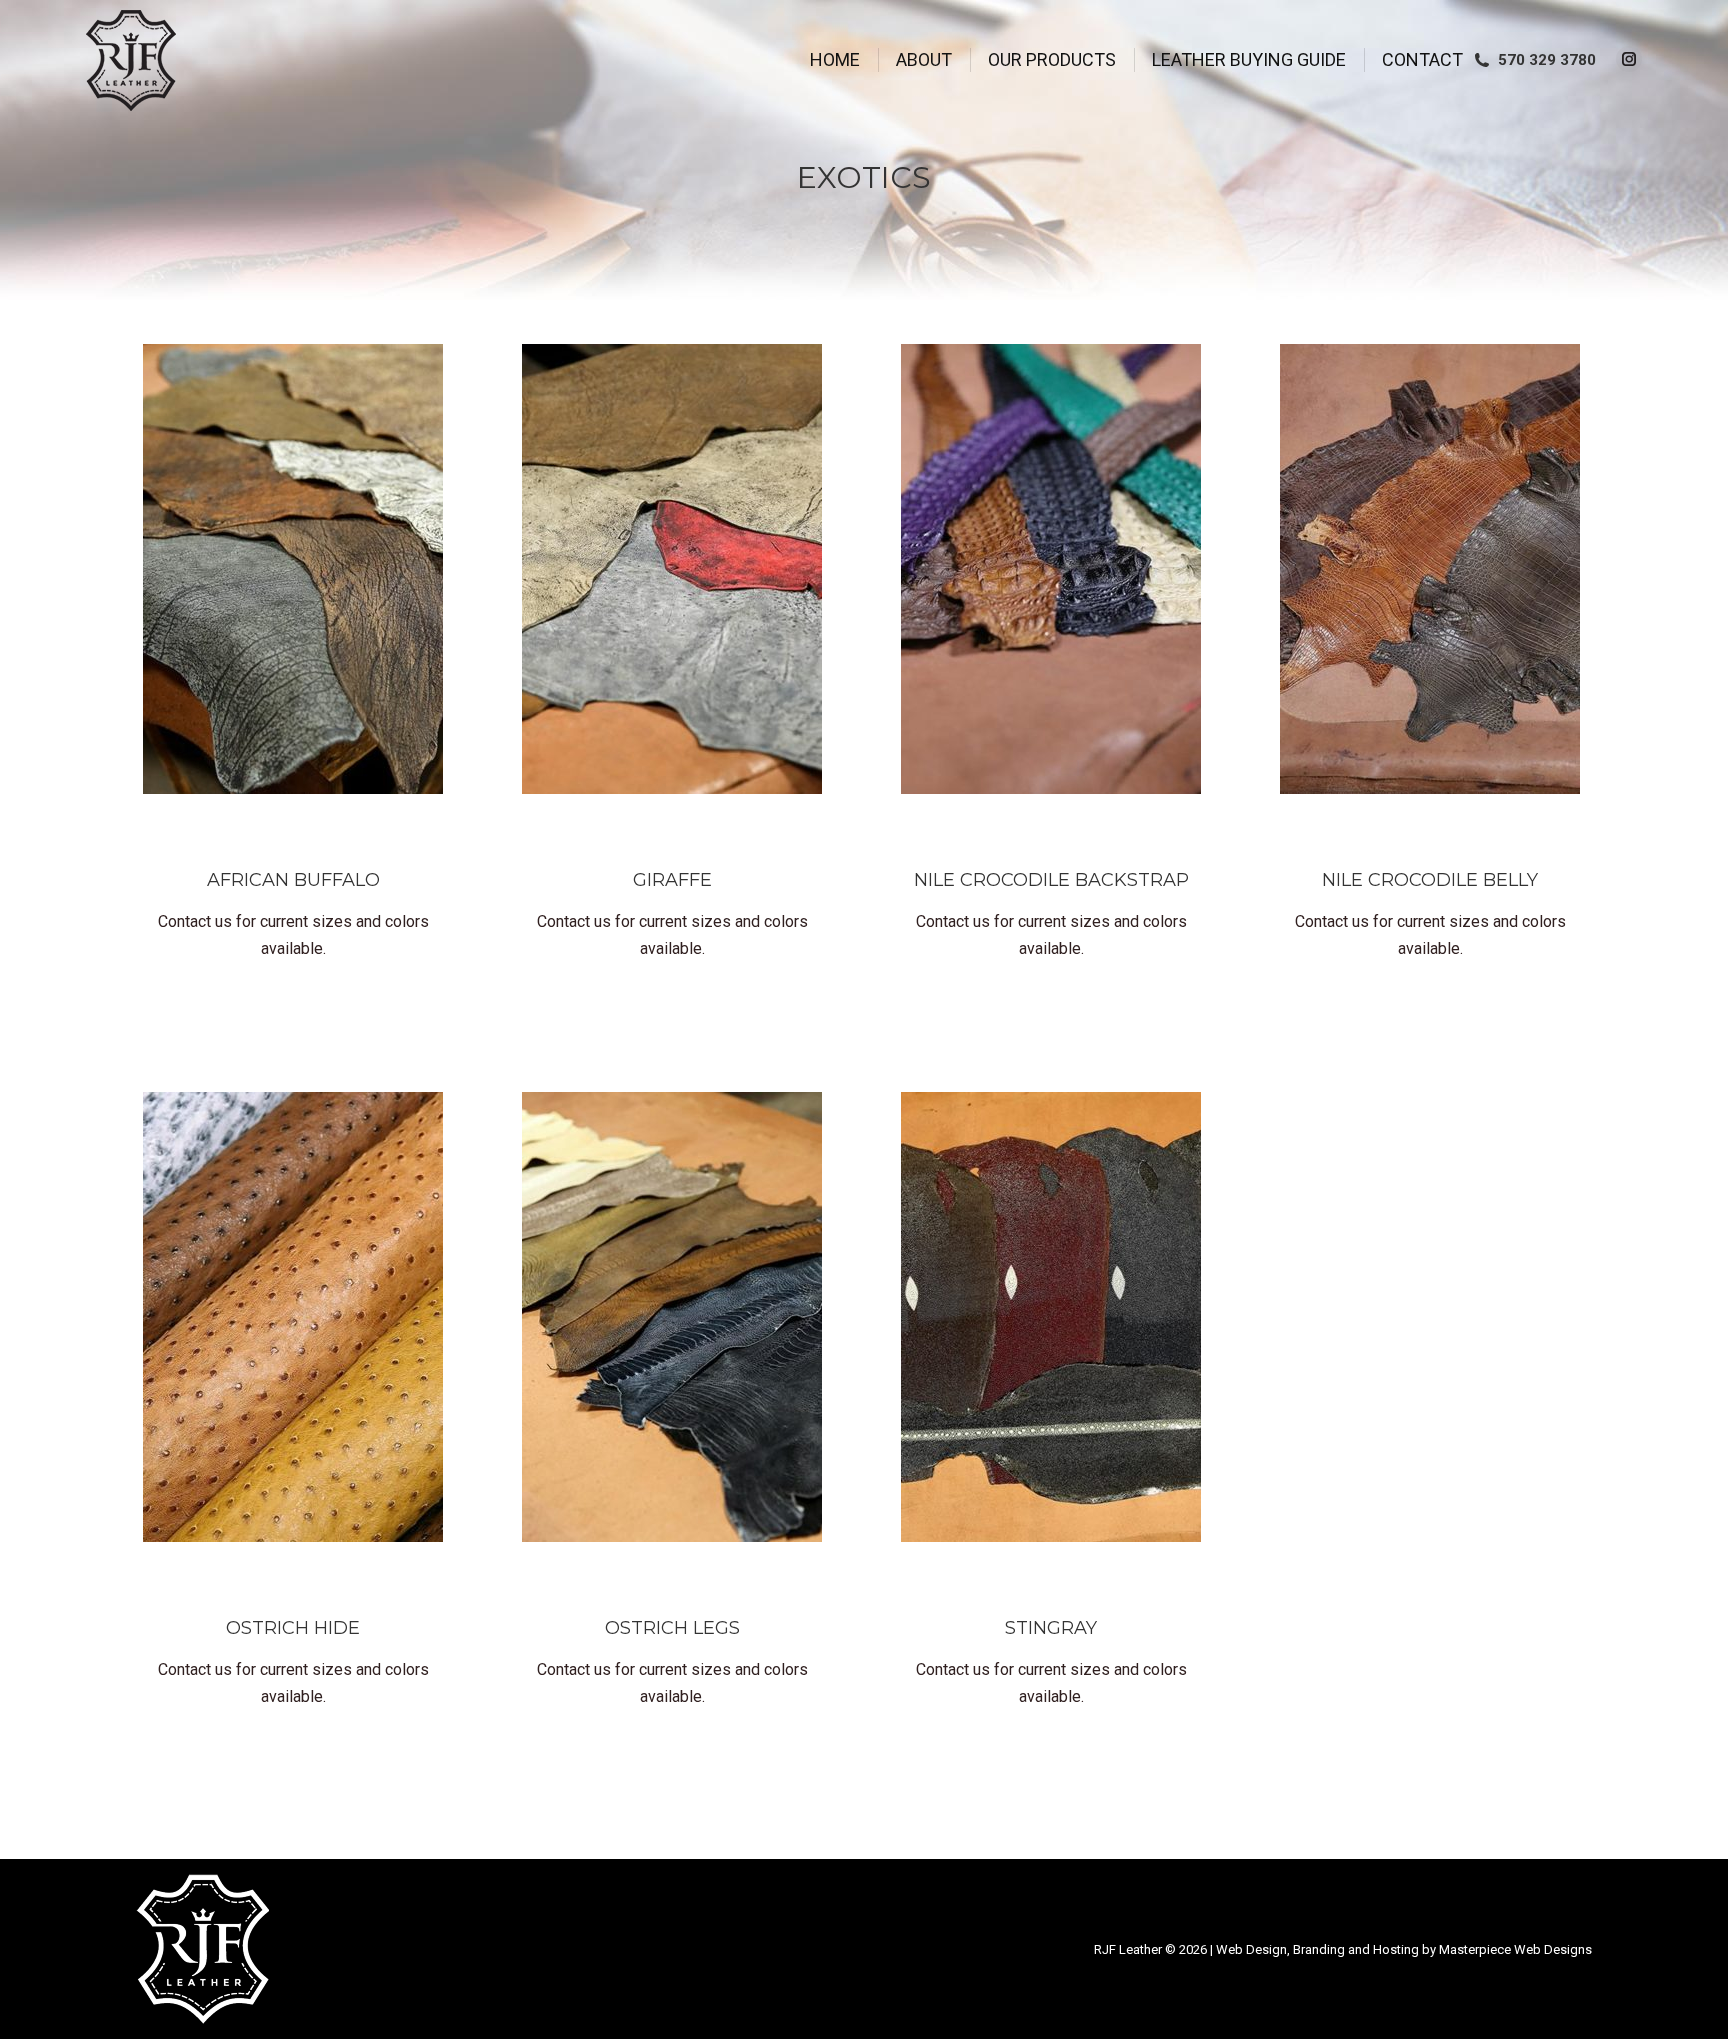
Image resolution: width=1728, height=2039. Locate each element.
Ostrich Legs (672, 1628)
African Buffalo (293, 880)
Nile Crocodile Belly (1430, 880)
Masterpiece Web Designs (1515, 1949)
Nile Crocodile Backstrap (1051, 880)
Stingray (1051, 1628)
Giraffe (672, 880)
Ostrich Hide (293, 1628)
